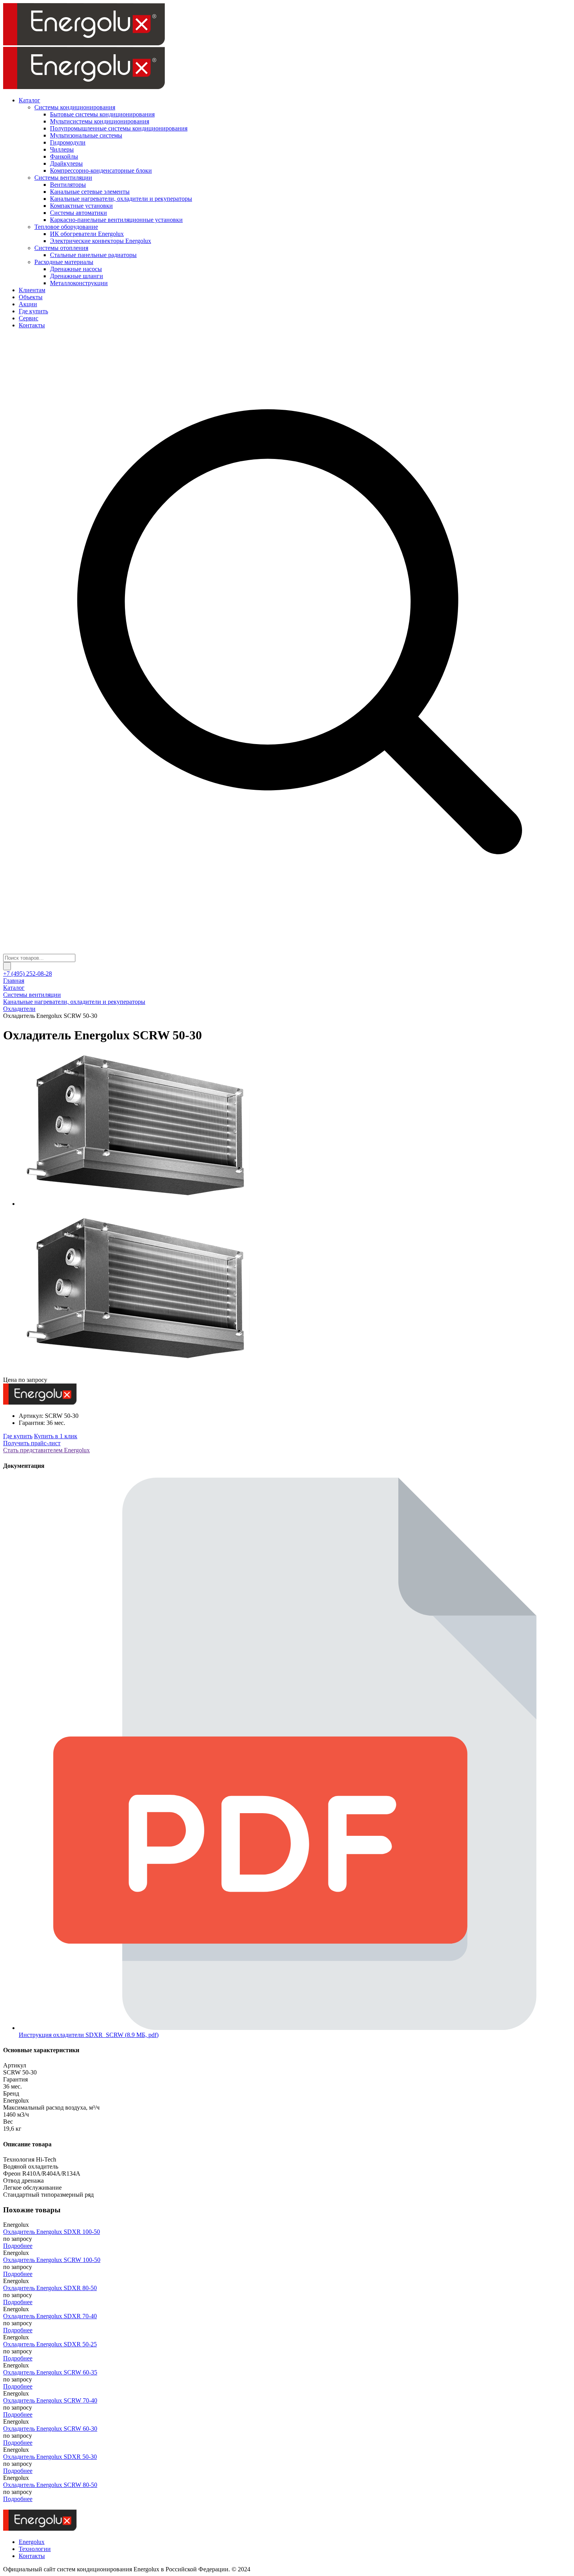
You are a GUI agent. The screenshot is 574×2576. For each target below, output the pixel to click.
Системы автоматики (78, 213)
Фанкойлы (64, 156)
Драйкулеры (66, 163)
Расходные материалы (64, 262)
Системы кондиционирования (75, 107)
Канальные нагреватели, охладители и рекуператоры (121, 199)
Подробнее (18, 2246)
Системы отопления (61, 248)
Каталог (29, 100)
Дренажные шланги (77, 276)
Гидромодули (68, 142)
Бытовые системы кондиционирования (102, 114)
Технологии (35, 2549)
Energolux (32, 2542)
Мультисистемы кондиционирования (100, 121)
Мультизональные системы (86, 135)
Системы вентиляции (63, 178)
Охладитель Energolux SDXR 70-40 (50, 2316)
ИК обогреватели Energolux (87, 234)
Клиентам (32, 290)
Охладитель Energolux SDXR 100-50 (52, 2232)
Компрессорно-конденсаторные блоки (101, 170)
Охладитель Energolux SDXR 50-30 (50, 2457)
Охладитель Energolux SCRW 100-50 (52, 2260)
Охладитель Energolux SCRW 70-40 (50, 2400)
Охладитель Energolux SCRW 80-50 (50, 2485)
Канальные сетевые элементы (90, 192)
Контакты (32, 325)
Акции (28, 304)
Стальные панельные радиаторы (93, 255)
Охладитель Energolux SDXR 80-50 (50, 2288)
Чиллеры (62, 149)
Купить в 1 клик (56, 1436)
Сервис (29, 318)
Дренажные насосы (76, 269)
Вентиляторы (68, 185)
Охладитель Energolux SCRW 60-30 (50, 2429)
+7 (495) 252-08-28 (28, 974)
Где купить (33, 311)
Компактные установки (81, 206)
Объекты (31, 297)
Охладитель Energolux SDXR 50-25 (50, 2344)
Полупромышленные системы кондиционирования (119, 128)
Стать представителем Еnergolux (46, 1450)
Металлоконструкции (79, 283)
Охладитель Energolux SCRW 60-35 (50, 2372)
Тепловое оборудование (66, 227)
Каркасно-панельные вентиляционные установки (116, 220)
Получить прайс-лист (32, 1443)
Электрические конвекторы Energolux (101, 241)
